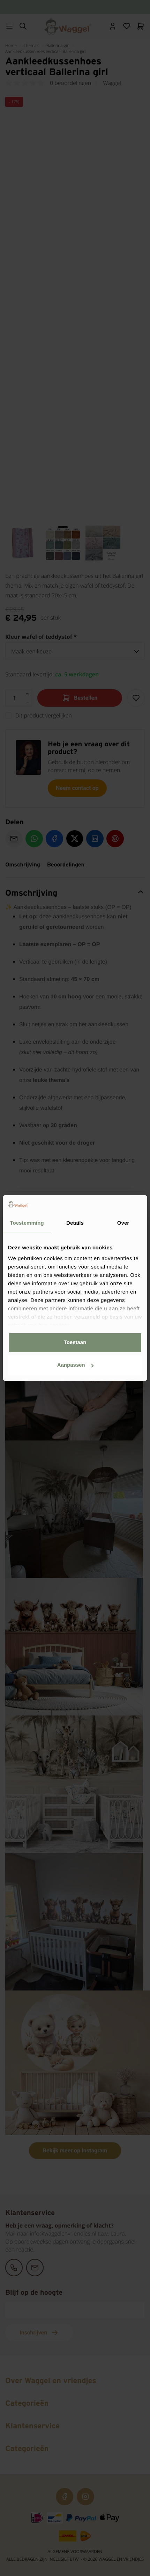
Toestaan (75, 1342)
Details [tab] (75, 1223)
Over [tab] (123, 1223)
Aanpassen (71, 1365)
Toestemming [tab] (27, 1223)
